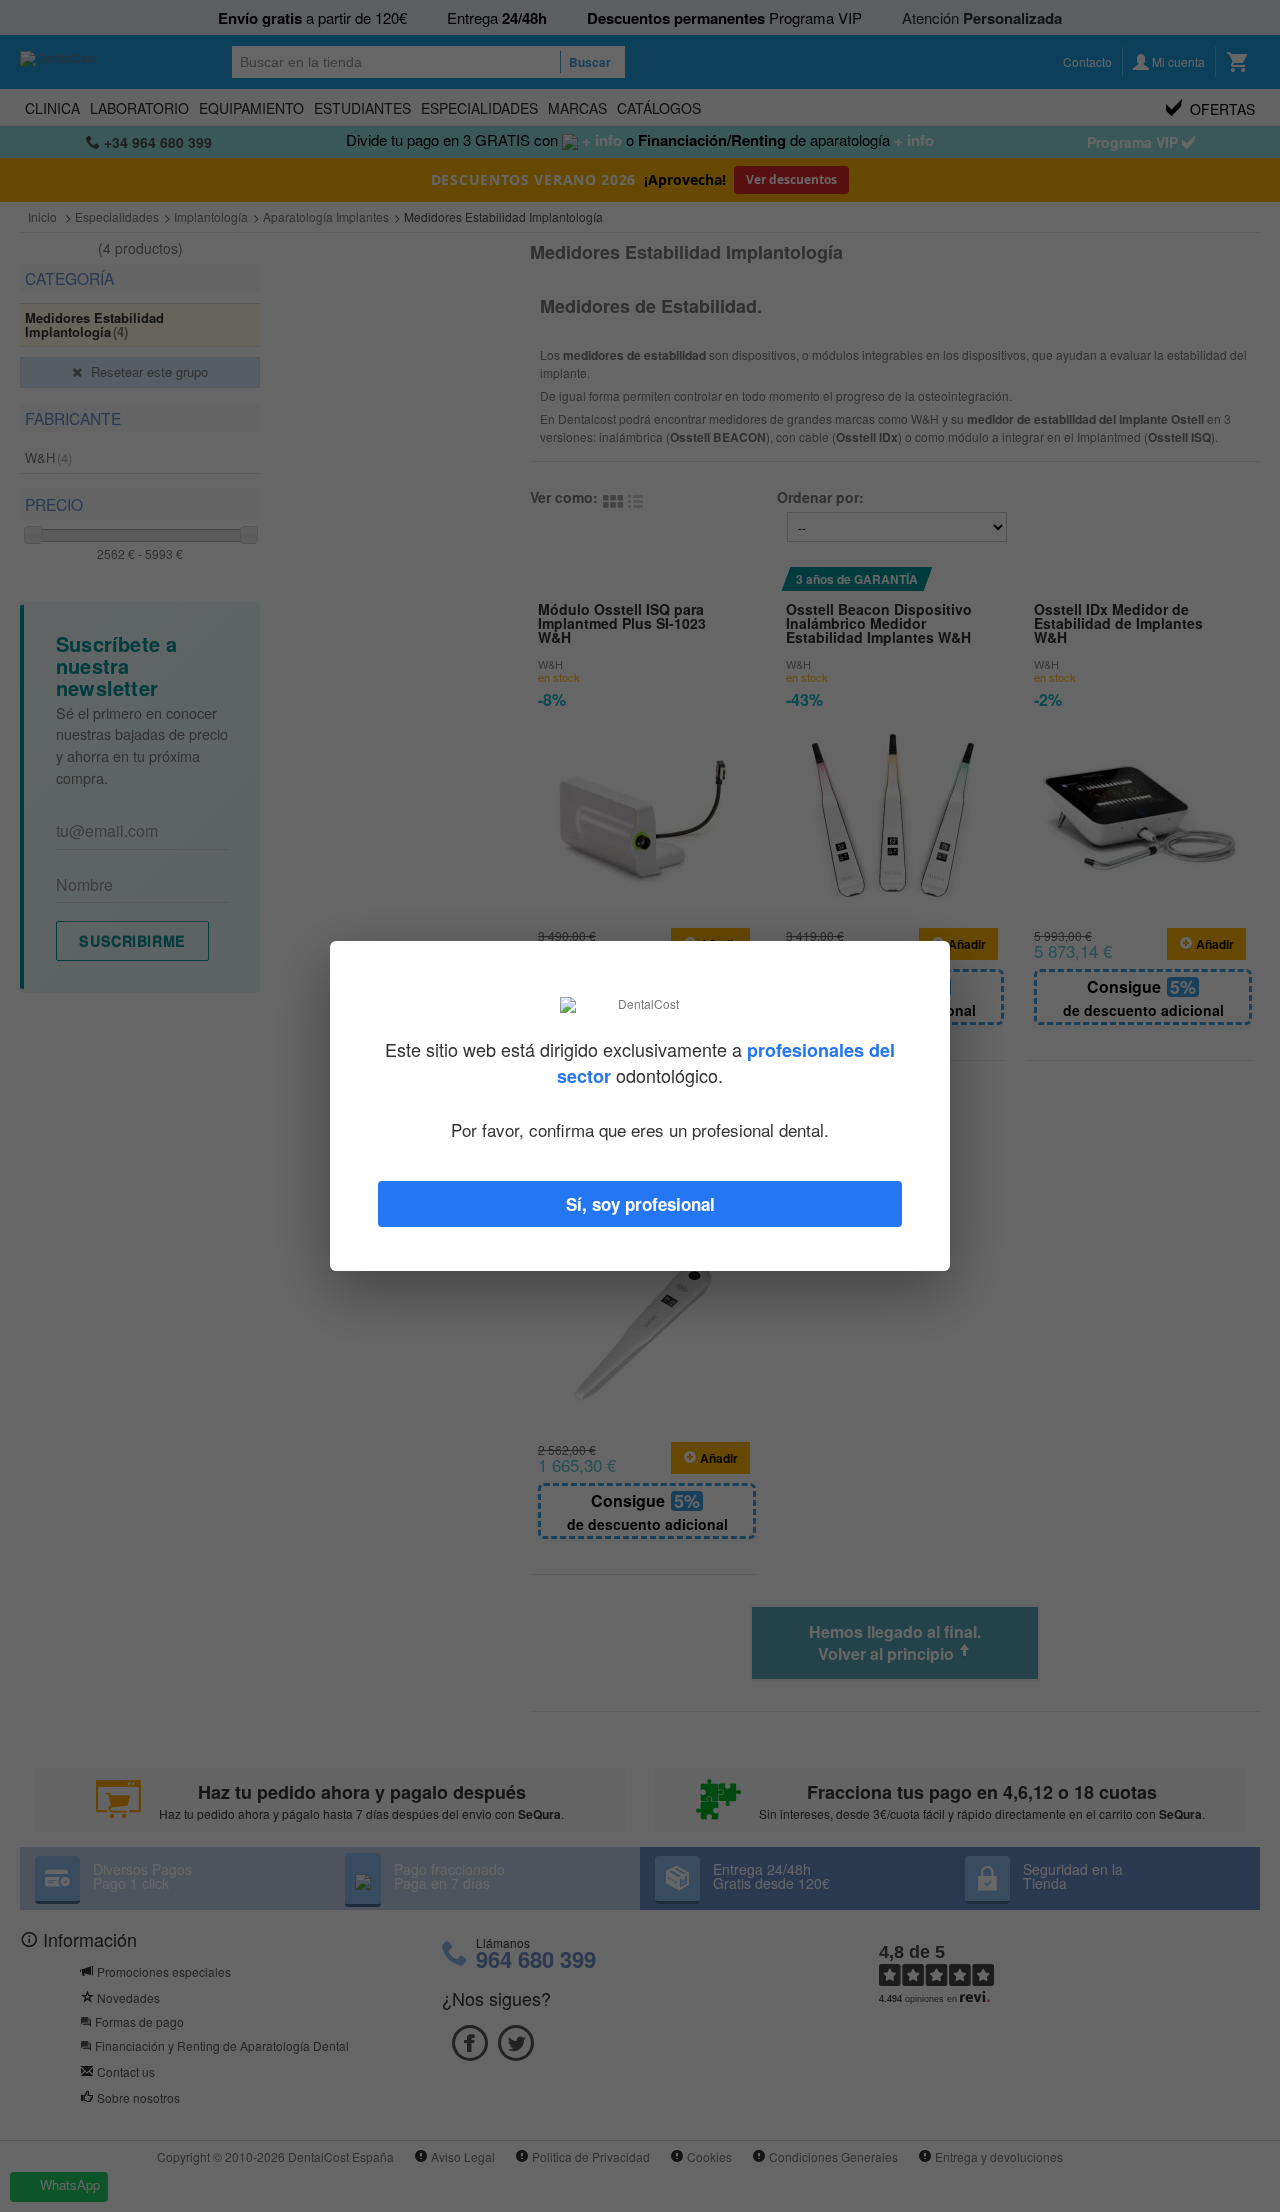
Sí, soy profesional (640, 1204)
